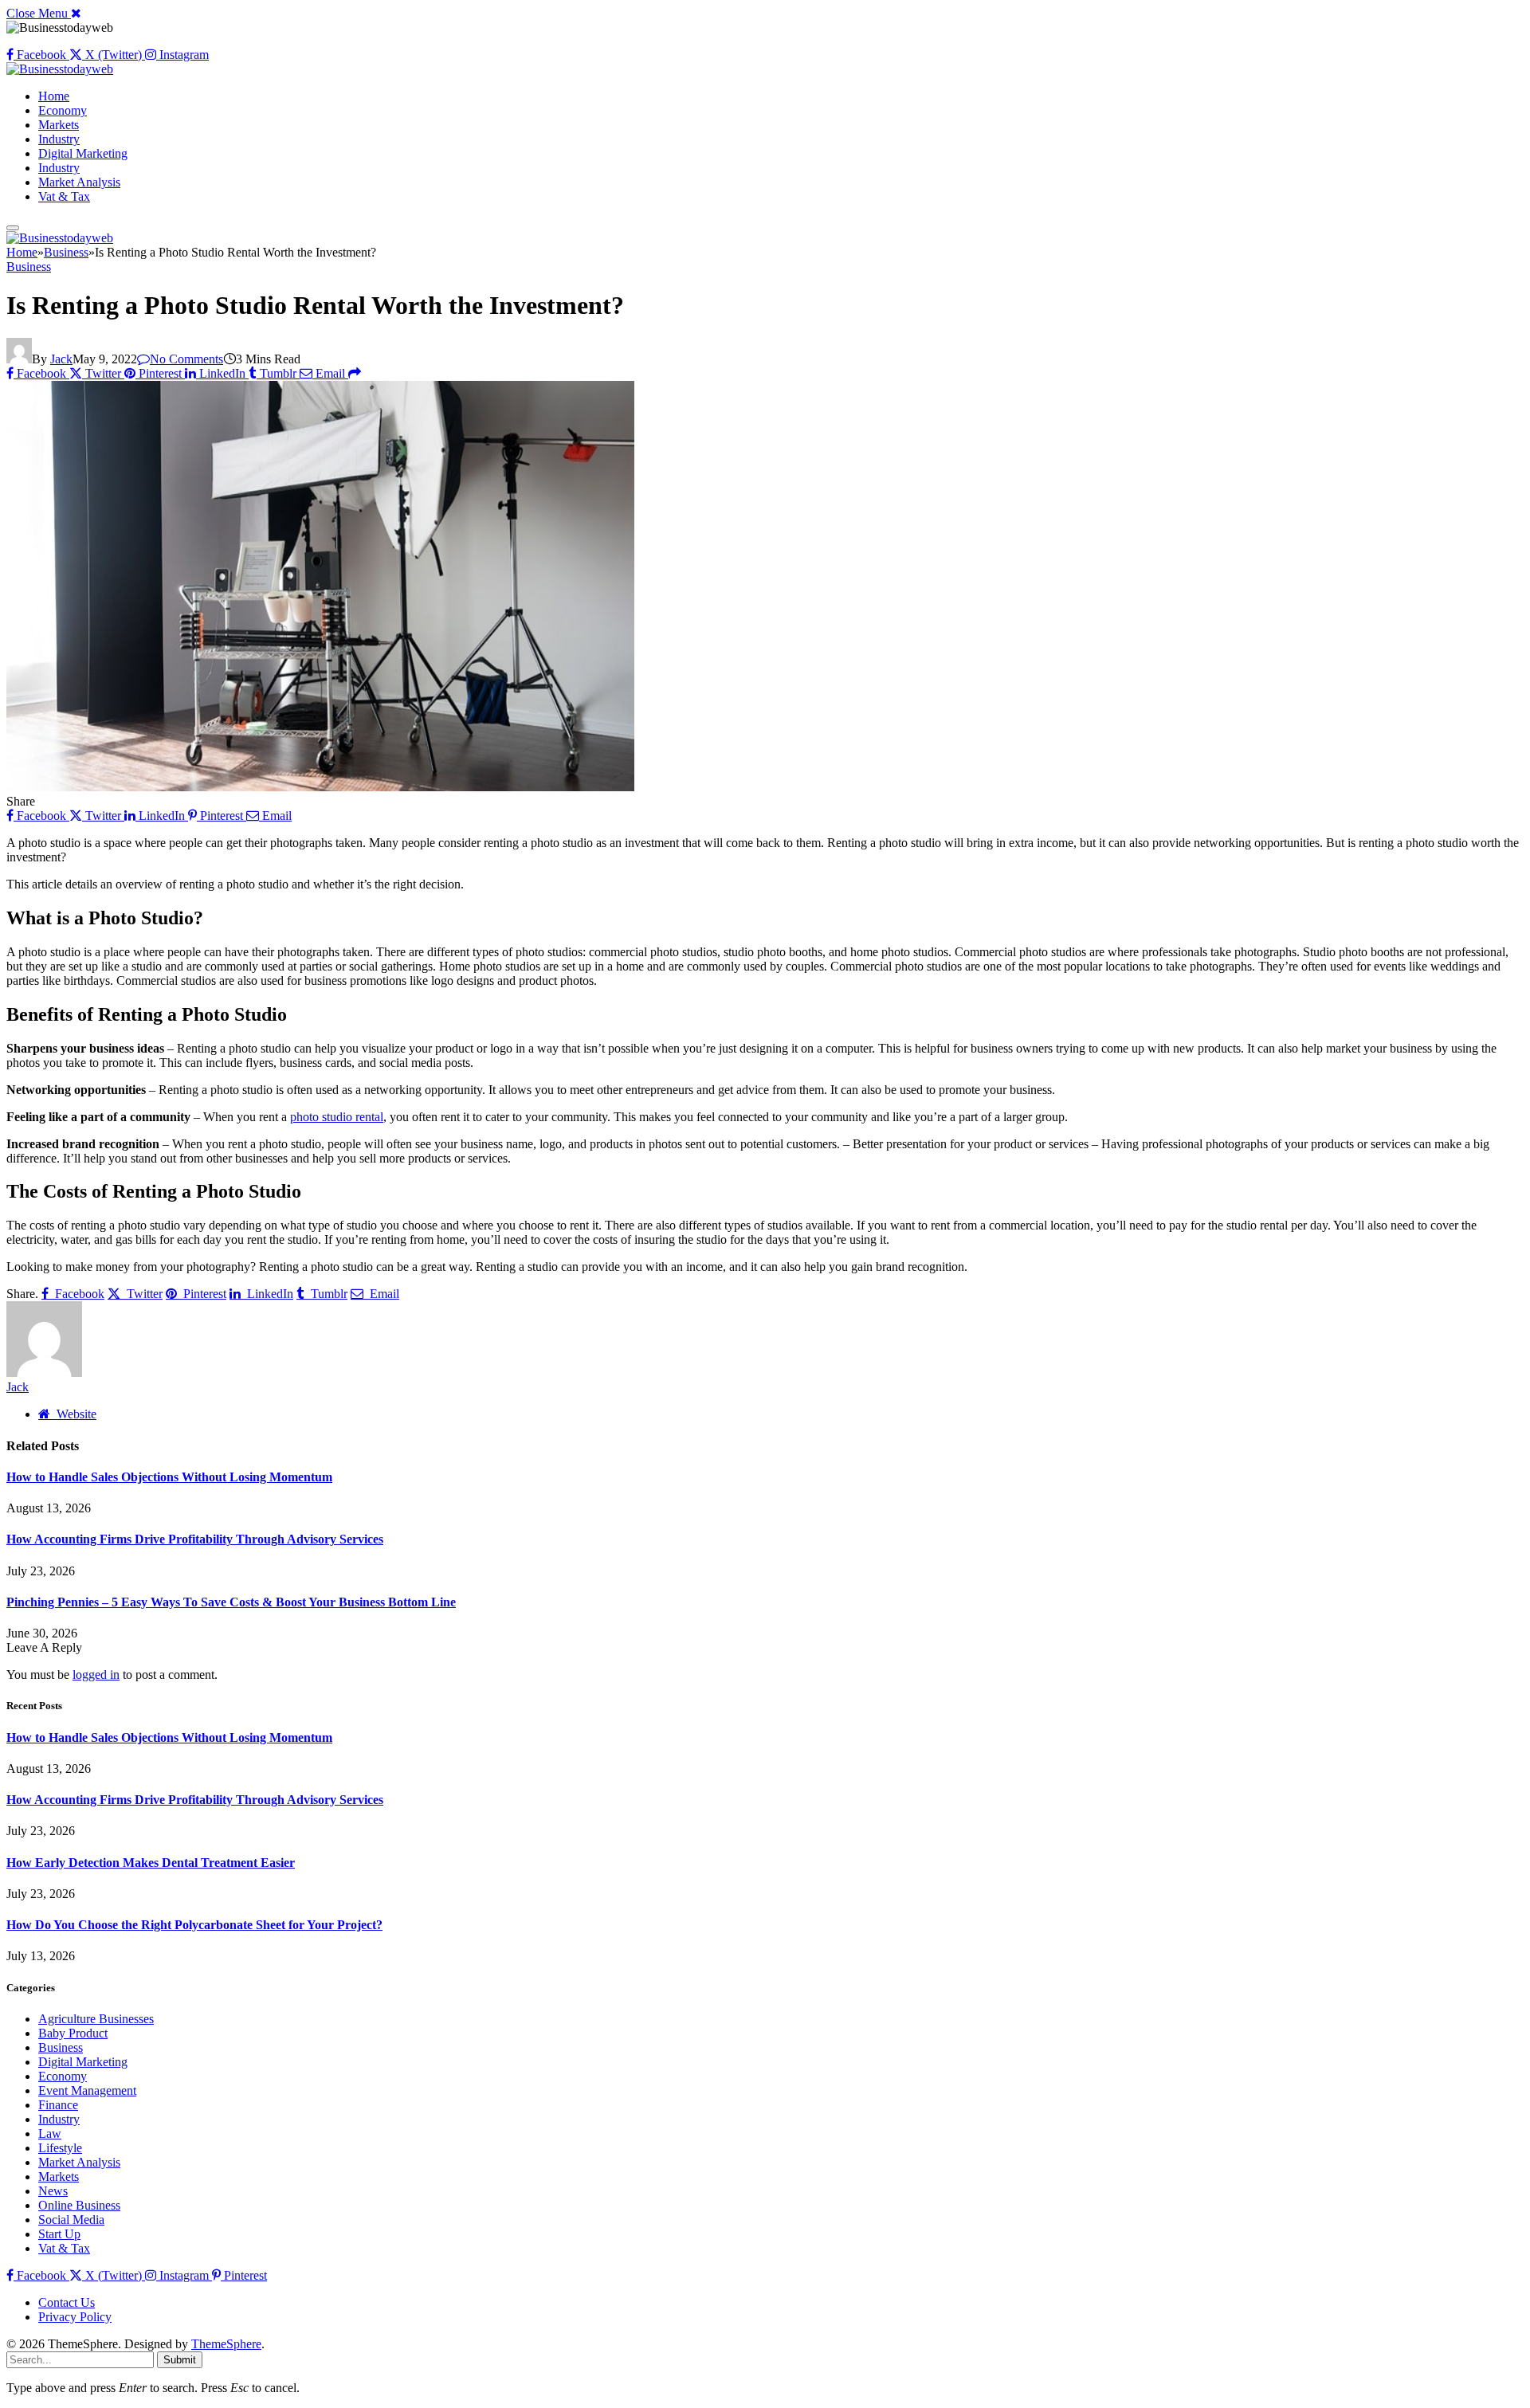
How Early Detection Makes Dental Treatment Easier (151, 1863)
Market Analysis (79, 182)
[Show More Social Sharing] (355, 373)
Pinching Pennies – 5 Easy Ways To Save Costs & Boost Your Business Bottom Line (231, 1602)
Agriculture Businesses (96, 2019)
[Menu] (13, 228)
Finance (58, 2105)
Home (54, 96)
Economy (63, 110)
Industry (59, 139)
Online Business (79, 2205)
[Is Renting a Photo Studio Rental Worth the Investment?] (320, 787)
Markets (59, 125)
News (53, 2191)
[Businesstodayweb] (60, 69)
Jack (61, 359)
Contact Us (67, 2302)
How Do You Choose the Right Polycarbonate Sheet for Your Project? (194, 1925)
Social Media (71, 2220)
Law (50, 2133)
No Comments (186, 359)
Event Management (87, 2090)
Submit (180, 2360)
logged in (96, 1675)
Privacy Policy (75, 2317)
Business (29, 267)
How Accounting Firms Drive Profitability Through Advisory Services (195, 1539)
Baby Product (73, 2033)
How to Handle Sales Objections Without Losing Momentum (169, 1477)
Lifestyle (60, 2148)
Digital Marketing (83, 153)
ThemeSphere (226, 2344)
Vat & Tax (64, 196)
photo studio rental (337, 1117)
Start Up (59, 2234)
